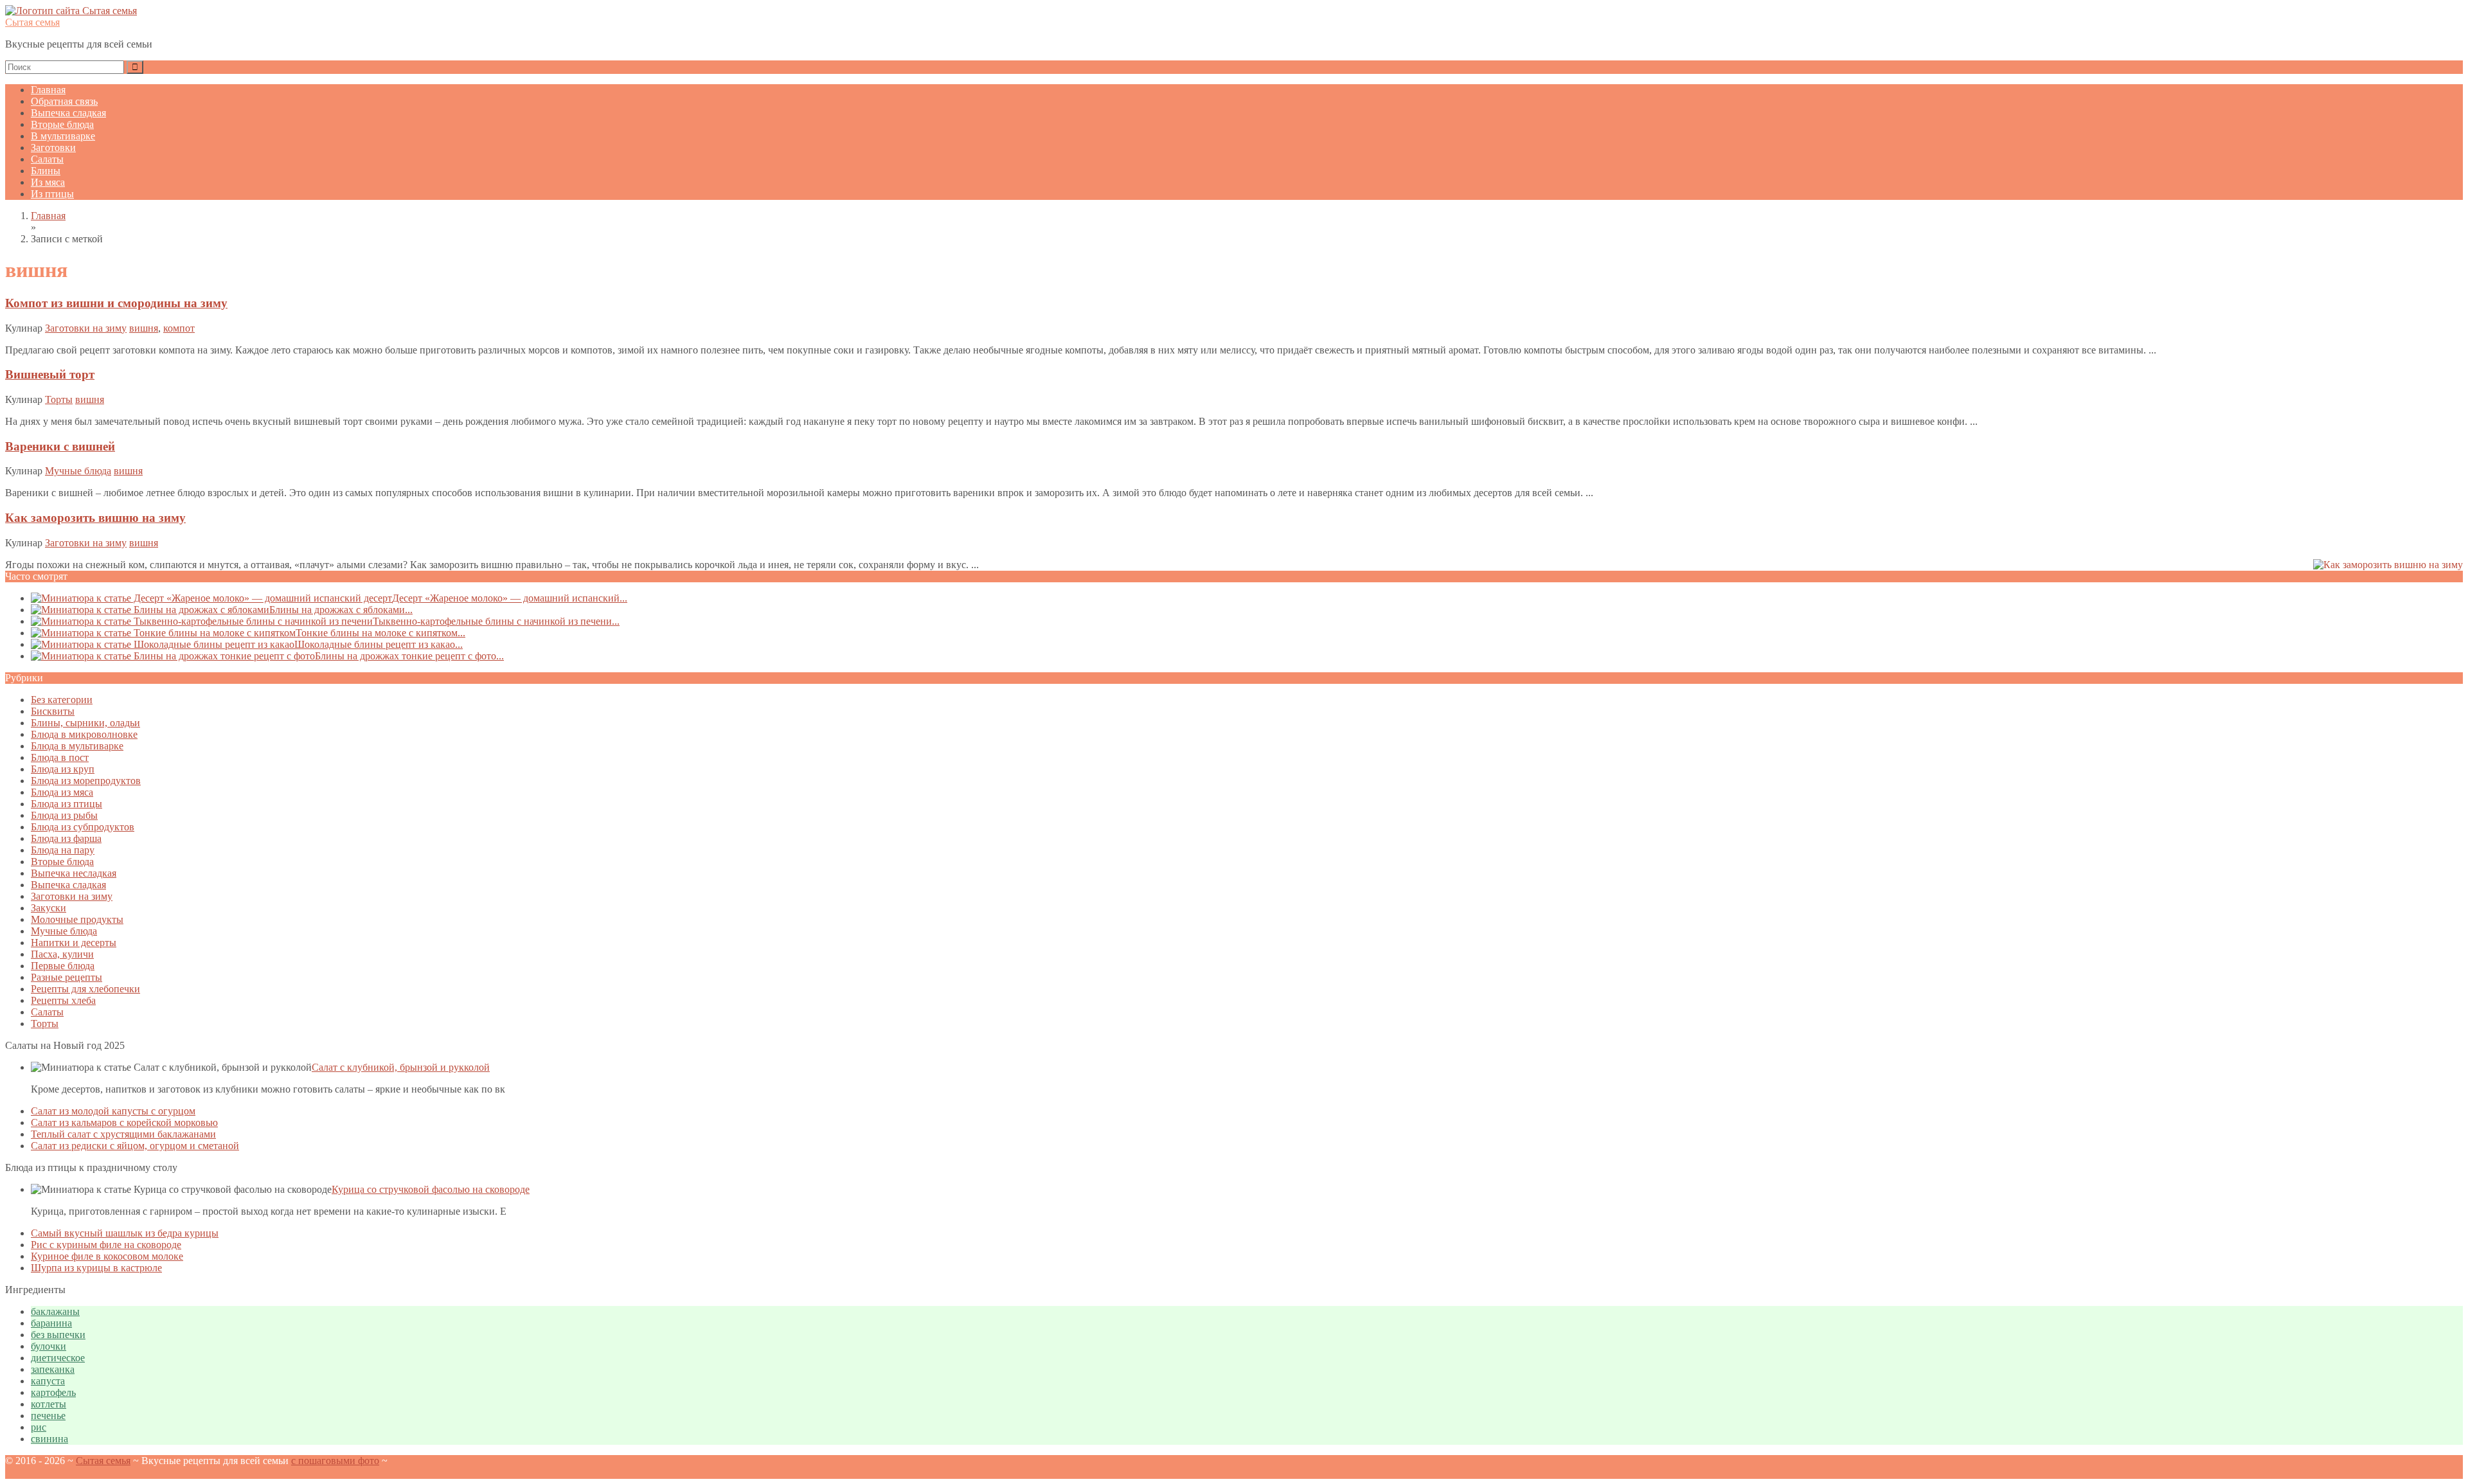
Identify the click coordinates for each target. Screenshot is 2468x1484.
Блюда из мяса (62, 792)
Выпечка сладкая (68, 113)
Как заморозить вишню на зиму (95, 518)
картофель (53, 1392)
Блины (46, 171)
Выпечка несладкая (74, 873)
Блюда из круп (63, 769)
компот (179, 328)
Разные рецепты (67, 977)
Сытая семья (32, 22)
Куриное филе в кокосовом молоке (107, 1256)
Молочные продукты (77, 919)
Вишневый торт (50, 374)
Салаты (47, 159)
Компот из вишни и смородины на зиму (116, 303)
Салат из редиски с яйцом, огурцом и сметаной (135, 1146)
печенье (48, 1416)
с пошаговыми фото (335, 1461)
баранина (51, 1323)
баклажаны (55, 1311)
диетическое (58, 1358)
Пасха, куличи (62, 954)
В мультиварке (63, 136)
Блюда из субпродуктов (83, 827)
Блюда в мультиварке (77, 746)
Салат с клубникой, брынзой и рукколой (401, 1067)
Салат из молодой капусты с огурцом (113, 1111)
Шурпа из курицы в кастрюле (96, 1268)
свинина (49, 1439)
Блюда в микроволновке (84, 734)
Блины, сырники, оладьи (85, 723)
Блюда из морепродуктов (86, 781)
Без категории (62, 700)
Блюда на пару (63, 850)
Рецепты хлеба (63, 1000)
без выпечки (58, 1335)
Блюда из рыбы (64, 815)
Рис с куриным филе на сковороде (106, 1245)
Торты (59, 399)
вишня (144, 328)
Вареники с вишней (60, 446)
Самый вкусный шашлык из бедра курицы (125, 1233)
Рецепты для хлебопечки (85, 989)
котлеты (49, 1404)
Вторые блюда (62, 124)
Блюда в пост (60, 757)
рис (39, 1427)
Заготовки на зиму (86, 328)
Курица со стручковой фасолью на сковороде (431, 1189)
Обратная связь (64, 101)
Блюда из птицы (67, 804)
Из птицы (52, 194)
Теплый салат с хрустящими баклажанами (123, 1134)
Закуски (49, 908)
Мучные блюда (78, 471)
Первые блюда (63, 966)
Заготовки (53, 148)
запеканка (53, 1369)
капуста (48, 1381)
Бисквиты (53, 711)
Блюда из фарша (66, 838)
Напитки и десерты (74, 943)
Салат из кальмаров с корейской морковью (124, 1122)
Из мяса (48, 182)
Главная (48, 90)
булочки (49, 1346)
